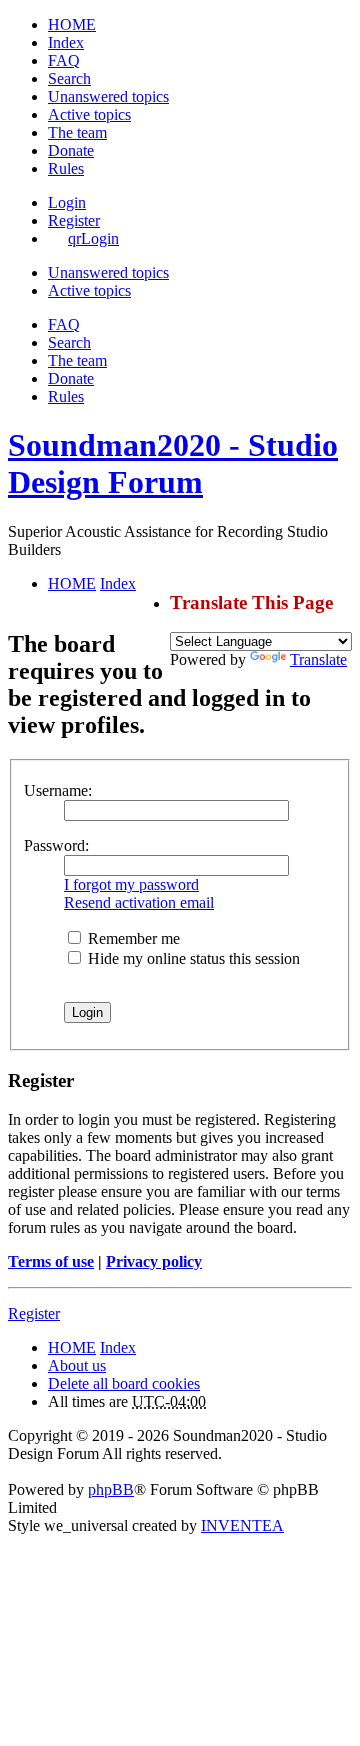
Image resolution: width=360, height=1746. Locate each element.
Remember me (132, 938)
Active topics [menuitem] (89, 114)
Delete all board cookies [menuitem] (124, 1383)
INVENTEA (242, 1525)
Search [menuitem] (69, 78)
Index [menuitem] (66, 42)
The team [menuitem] (77, 132)
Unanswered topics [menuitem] (108, 96)
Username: (58, 790)
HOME (72, 1347)
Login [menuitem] (67, 202)
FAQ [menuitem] (64, 60)
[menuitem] (71, 150)
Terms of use (51, 1261)
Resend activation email (139, 902)
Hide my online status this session (192, 958)
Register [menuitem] (74, 220)
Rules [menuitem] (66, 168)
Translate (318, 659)
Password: (56, 845)
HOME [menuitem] (72, 24)
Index (118, 1347)
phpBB (111, 1489)
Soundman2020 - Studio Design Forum (173, 463)
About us (77, 1365)
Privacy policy (154, 1261)
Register (34, 1313)
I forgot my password (131, 884)
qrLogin (93, 238)
